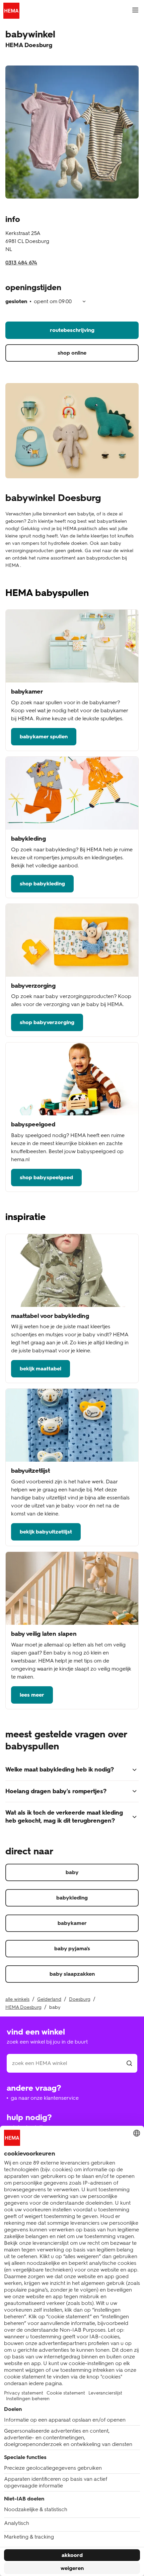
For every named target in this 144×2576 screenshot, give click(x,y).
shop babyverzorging (47, 1022)
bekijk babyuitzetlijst (46, 1532)
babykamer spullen (44, 737)
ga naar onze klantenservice (45, 2098)
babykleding (72, 1898)
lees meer (32, 1695)
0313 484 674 (21, 263)
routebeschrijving (72, 330)
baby (72, 1872)
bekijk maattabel (41, 1369)
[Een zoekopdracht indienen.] (129, 2063)
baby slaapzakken (72, 1974)
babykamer (72, 1923)
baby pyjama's (72, 1948)
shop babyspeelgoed (46, 1177)
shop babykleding (42, 884)
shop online (72, 353)
